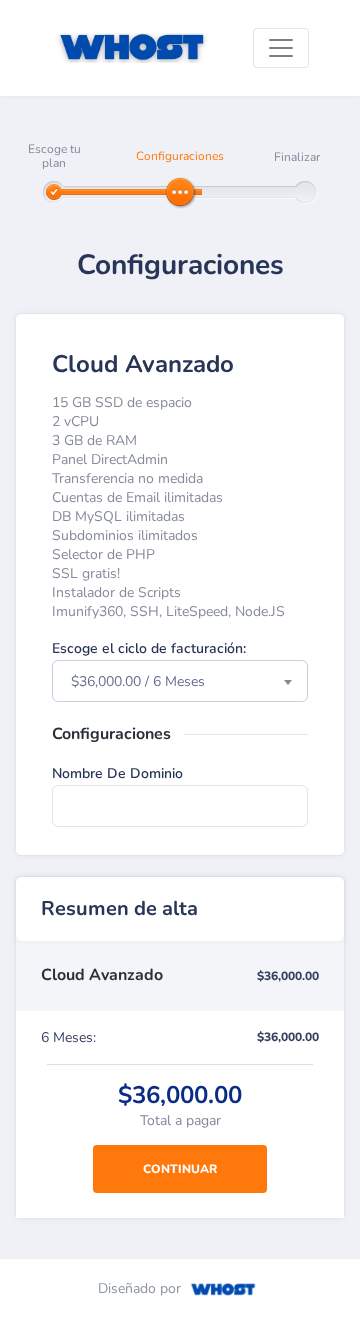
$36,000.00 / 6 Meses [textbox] (138, 681)
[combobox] (180, 681)
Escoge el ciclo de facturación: (149, 648)
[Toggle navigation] (281, 48)
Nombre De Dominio (117, 773)
